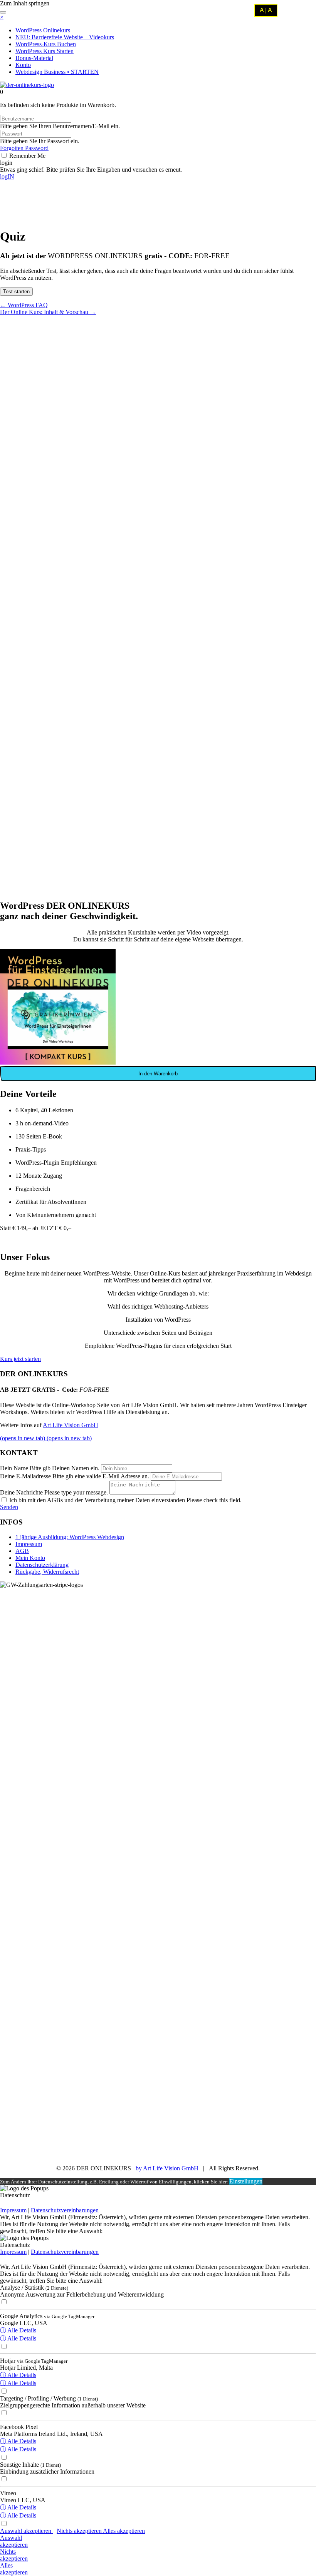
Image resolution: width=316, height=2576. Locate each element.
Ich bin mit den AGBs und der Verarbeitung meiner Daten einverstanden (97, 1500)
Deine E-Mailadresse (25, 1476)
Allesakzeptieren (14, 2569)
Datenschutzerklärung (42, 1565)
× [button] (2, 17)
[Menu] (3, 12)
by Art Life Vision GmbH (167, 2168)
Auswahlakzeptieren (14, 2541)
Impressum (29, 1544)
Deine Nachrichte (21, 1492)
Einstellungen (246, 2181)
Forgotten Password (24, 148)
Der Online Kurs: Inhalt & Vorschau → (48, 312)
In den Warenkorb (158, 1074)
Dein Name (14, 1468)
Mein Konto (30, 1558)
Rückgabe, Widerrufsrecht (47, 1572)
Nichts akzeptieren (80, 2531)
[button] (6, 163)
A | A (266, 10)
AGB (22, 1551)
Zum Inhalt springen (25, 3)
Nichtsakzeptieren (14, 2555)
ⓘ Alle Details (18, 2330)
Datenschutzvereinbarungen (65, 2210)
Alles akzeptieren (124, 2531)
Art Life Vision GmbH (71, 1425)
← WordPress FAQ (24, 305)
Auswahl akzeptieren (26, 2531)
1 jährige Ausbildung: (70, 1537)
